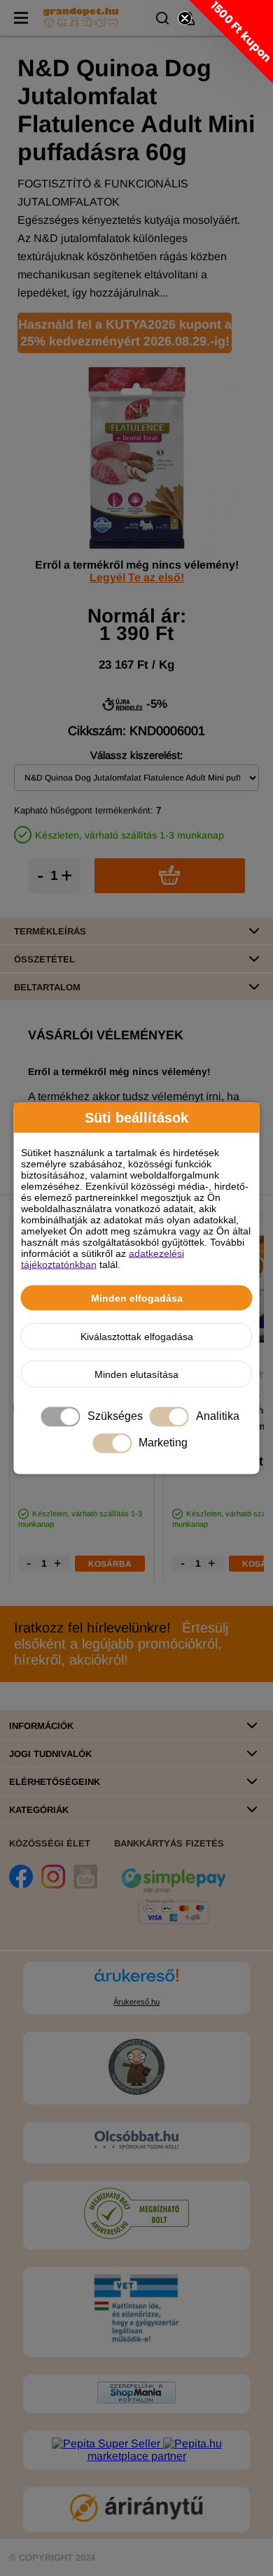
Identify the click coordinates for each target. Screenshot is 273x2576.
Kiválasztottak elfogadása (137, 1336)
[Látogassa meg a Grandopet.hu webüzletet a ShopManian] (136, 2399)
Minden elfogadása (137, 1297)
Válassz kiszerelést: (136, 755)
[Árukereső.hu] (136, 1982)
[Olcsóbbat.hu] (136, 2141)
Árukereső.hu (136, 2002)
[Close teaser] (185, 18)
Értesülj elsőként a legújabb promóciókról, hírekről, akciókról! (121, 1644)
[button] (231, 42)
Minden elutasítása (136, 1374)
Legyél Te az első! (137, 577)
